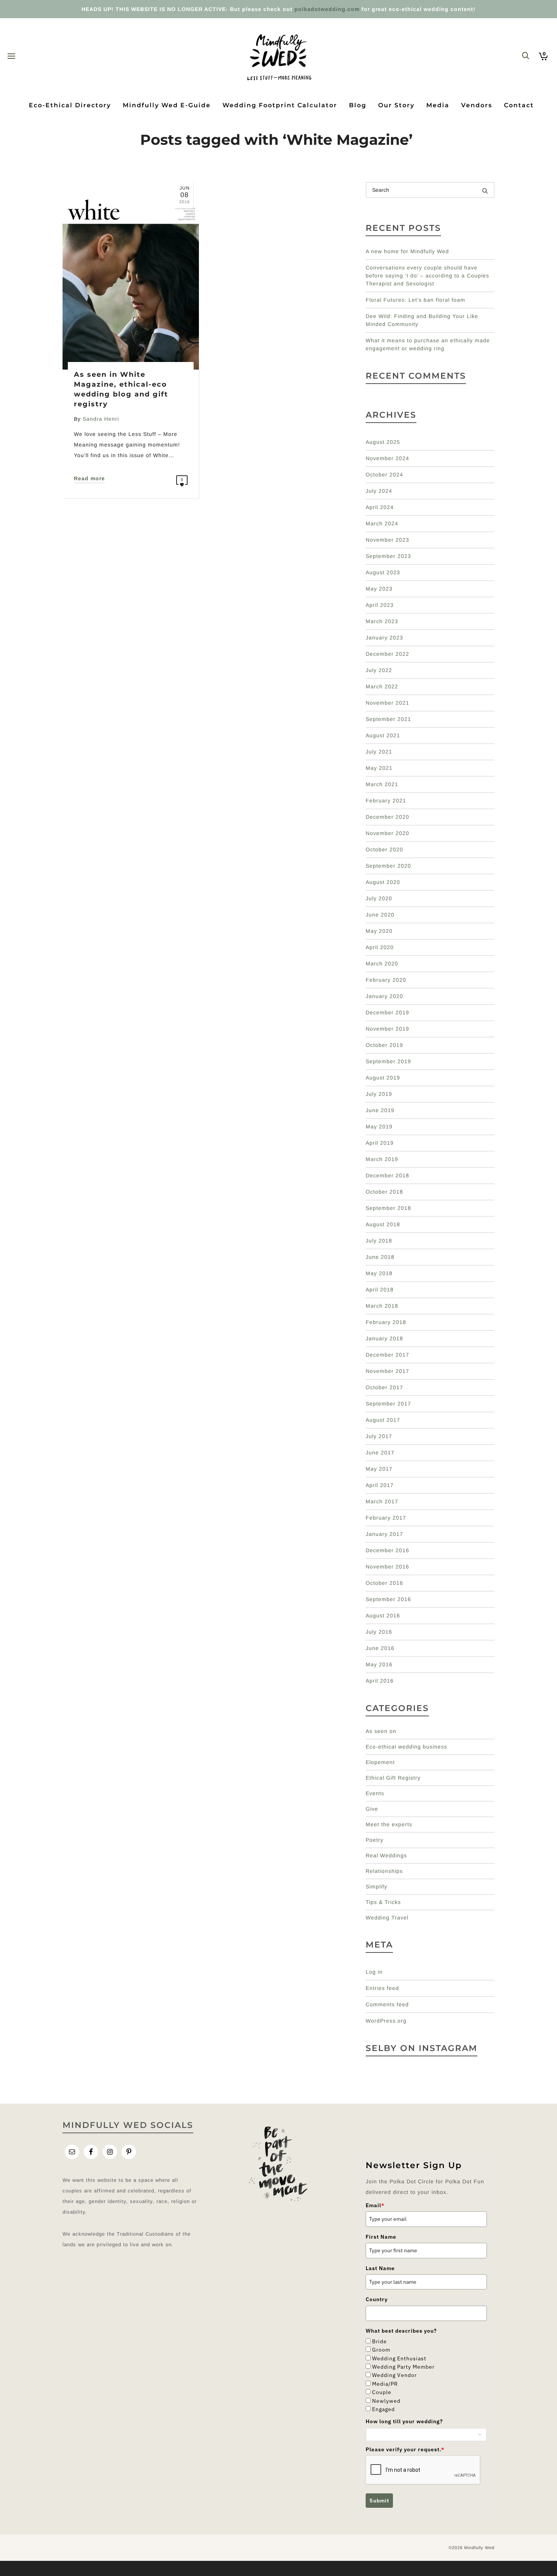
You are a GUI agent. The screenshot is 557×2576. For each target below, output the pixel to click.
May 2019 (379, 1127)
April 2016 (380, 1681)
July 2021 (379, 752)
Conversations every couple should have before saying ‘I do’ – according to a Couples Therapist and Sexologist (427, 276)
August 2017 (383, 1420)
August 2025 (383, 442)
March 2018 (382, 1306)
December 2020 (387, 817)
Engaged (383, 2409)
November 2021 (387, 703)
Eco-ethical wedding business (406, 1747)
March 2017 (382, 1501)
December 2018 (387, 1175)
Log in (374, 1972)
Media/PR (385, 2384)
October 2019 (384, 1045)
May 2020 (379, 931)
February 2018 (386, 1322)
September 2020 (388, 866)
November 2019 (387, 1029)
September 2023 (388, 556)
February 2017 (386, 1518)
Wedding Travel (387, 1918)
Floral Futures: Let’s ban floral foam (415, 300)
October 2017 (384, 1387)
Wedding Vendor (394, 2375)
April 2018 (380, 1290)
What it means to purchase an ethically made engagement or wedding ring (428, 344)
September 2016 (388, 1599)
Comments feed (387, 2004)
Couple (382, 2392)
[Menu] (11, 56)
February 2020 (386, 980)
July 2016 (379, 1632)
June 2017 (380, 1453)
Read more (89, 478)
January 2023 (384, 638)
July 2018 (379, 1241)
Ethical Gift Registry (393, 1778)
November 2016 (387, 1567)
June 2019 (380, 1110)
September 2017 (388, 1404)
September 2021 (388, 719)
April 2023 (380, 605)
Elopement (380, 1762)
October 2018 (384, 1192)
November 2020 (387, 833)
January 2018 (384, 1338)
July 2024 (379, 491)
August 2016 (383, 1615)
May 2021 (379, 768)
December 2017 (387, 1355)
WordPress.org (386, 2021)
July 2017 (379, 1436)
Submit (379, 2501)
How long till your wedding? (404, 2421)
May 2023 (379, 589)
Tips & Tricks (383, 1902)
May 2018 (379, 1273)
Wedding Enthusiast (399, 2358)
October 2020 (384, 849)
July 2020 (379, 898)
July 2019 (379, 1094)
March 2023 (382, 621)
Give (372, 1809)
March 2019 (382, 1159)
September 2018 (388, 1208)
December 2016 (387, 1550)
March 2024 (382, 523)
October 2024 (384, 475)
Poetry (375, 1840)
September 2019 (388, 1061)
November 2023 (387, 540)
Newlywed (386, 2401)
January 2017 (384, 1534)
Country (377, 2299)
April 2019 (380, 1143)
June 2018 (380, 1257)
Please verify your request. (405, 2449)
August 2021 (383, 735)
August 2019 (383, 1078)
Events (375, 1793)
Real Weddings (386, 1855)
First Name (381, 2237)
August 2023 (383, 572)
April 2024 (380, 507)
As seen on (381, 1731)
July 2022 (379, 670)
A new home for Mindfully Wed (407, 251)
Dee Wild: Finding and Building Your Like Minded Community (422, 320)
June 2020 (380, 915)
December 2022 (387, 654)
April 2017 (380, 1485)
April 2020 (380, 947)
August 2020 (383, 882)
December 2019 (387, 1012)
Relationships (384, 1871)
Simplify (376, 1887)
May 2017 (379, 1469)
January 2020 (384, 996)
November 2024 (387, 458)
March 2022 (382, 686)
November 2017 (387, 1371)
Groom (381, 2350)
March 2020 (382, 964)
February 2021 (386, 801)
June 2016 (380, 1648)
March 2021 (382, 784)
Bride (379, 2341)
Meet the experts (389, 1824)
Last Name (380, 2268)
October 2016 (384, 1583)
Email (375, 2205)
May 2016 (379, 1664)
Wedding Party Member (403, 2367)
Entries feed (382, 1988)
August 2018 (383, 1224)
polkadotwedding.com (327, 9)
